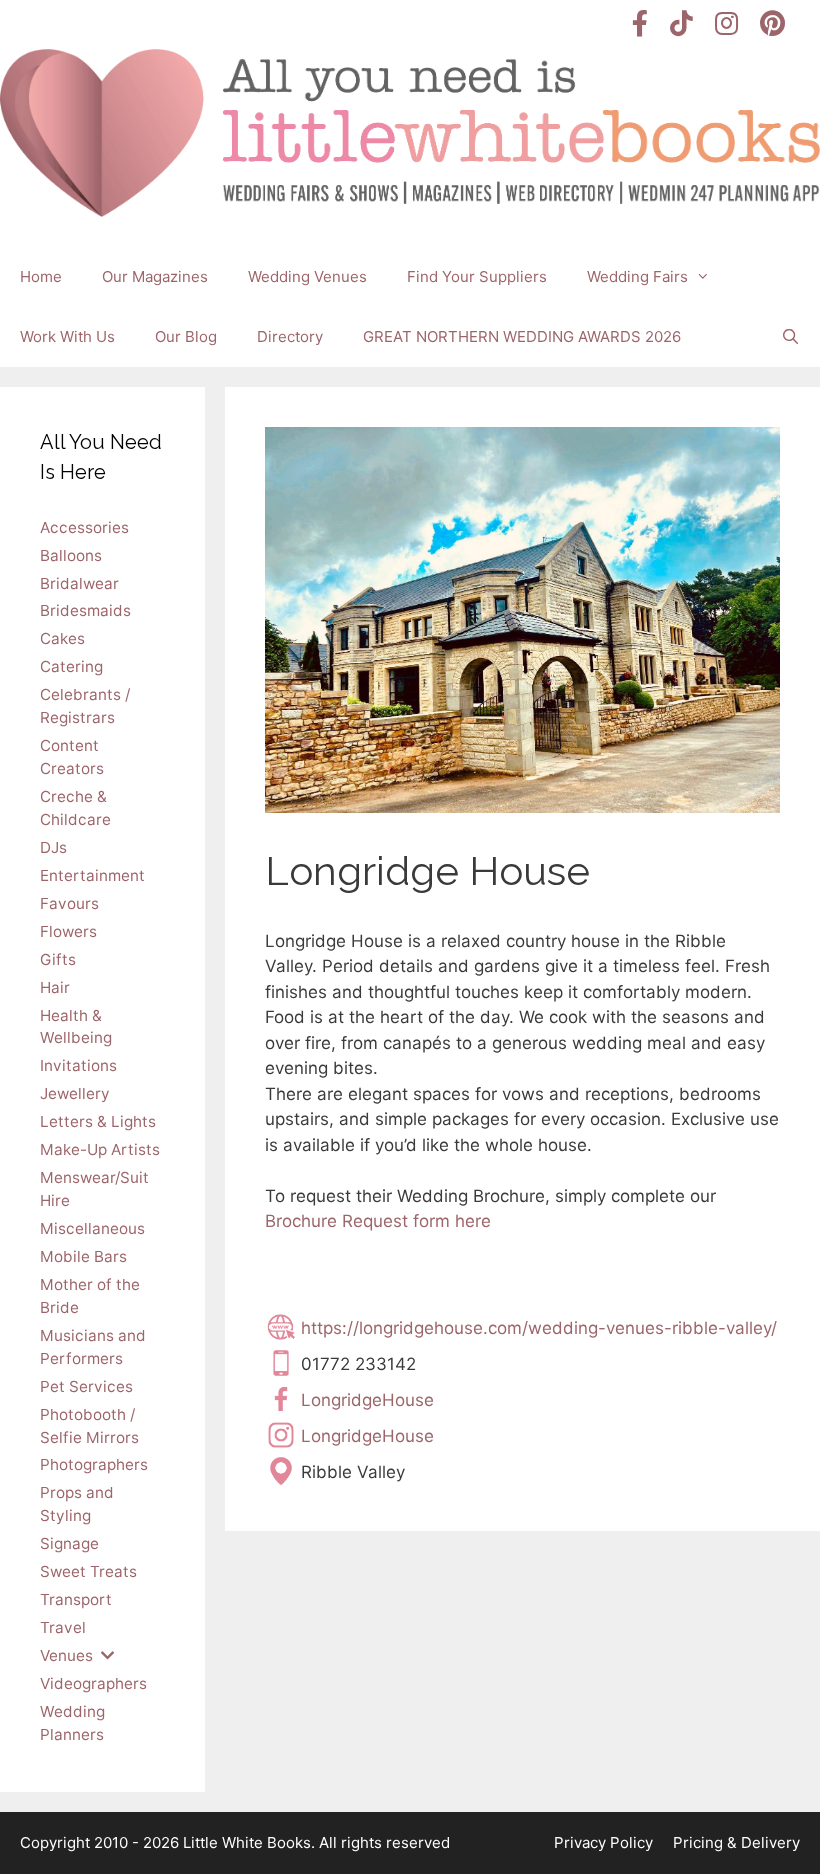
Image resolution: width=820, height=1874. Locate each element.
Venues (66, 1655)
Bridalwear (79, 583)
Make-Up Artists (100, 1149)
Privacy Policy (603, 1842)
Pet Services (86, 1386)
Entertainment (92, 875)
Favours (69, 903)
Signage (69, 1543)
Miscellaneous (92, 1228)
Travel (63, 1627)
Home (41, 276)
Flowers (68, 931)
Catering (71, 666)
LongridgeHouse (367, 1400)
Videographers (93, 1683)
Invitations (78, 1065)
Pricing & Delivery (736, 1842)
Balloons (71, 555)
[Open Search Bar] (790, 337)
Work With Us (67, 336)
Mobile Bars (83, 1256)
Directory (290, 336)
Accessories (84, 527)
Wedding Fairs (637, 276)
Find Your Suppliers (477, 276)
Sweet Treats (88, 1571)
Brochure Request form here (378, 1221)
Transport (76, 1599)
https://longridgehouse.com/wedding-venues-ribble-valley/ (539, 1328)
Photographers (94, 1464)
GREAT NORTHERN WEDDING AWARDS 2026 (522, 336)
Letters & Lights (98, 1121)
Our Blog (186, 336)
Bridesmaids (85, 610)
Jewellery (75, 1093)
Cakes (62, 638)
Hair (55, 987)
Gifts (58, 959)
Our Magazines (155, 276)
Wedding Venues (307, 276)
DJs (53, 847)
